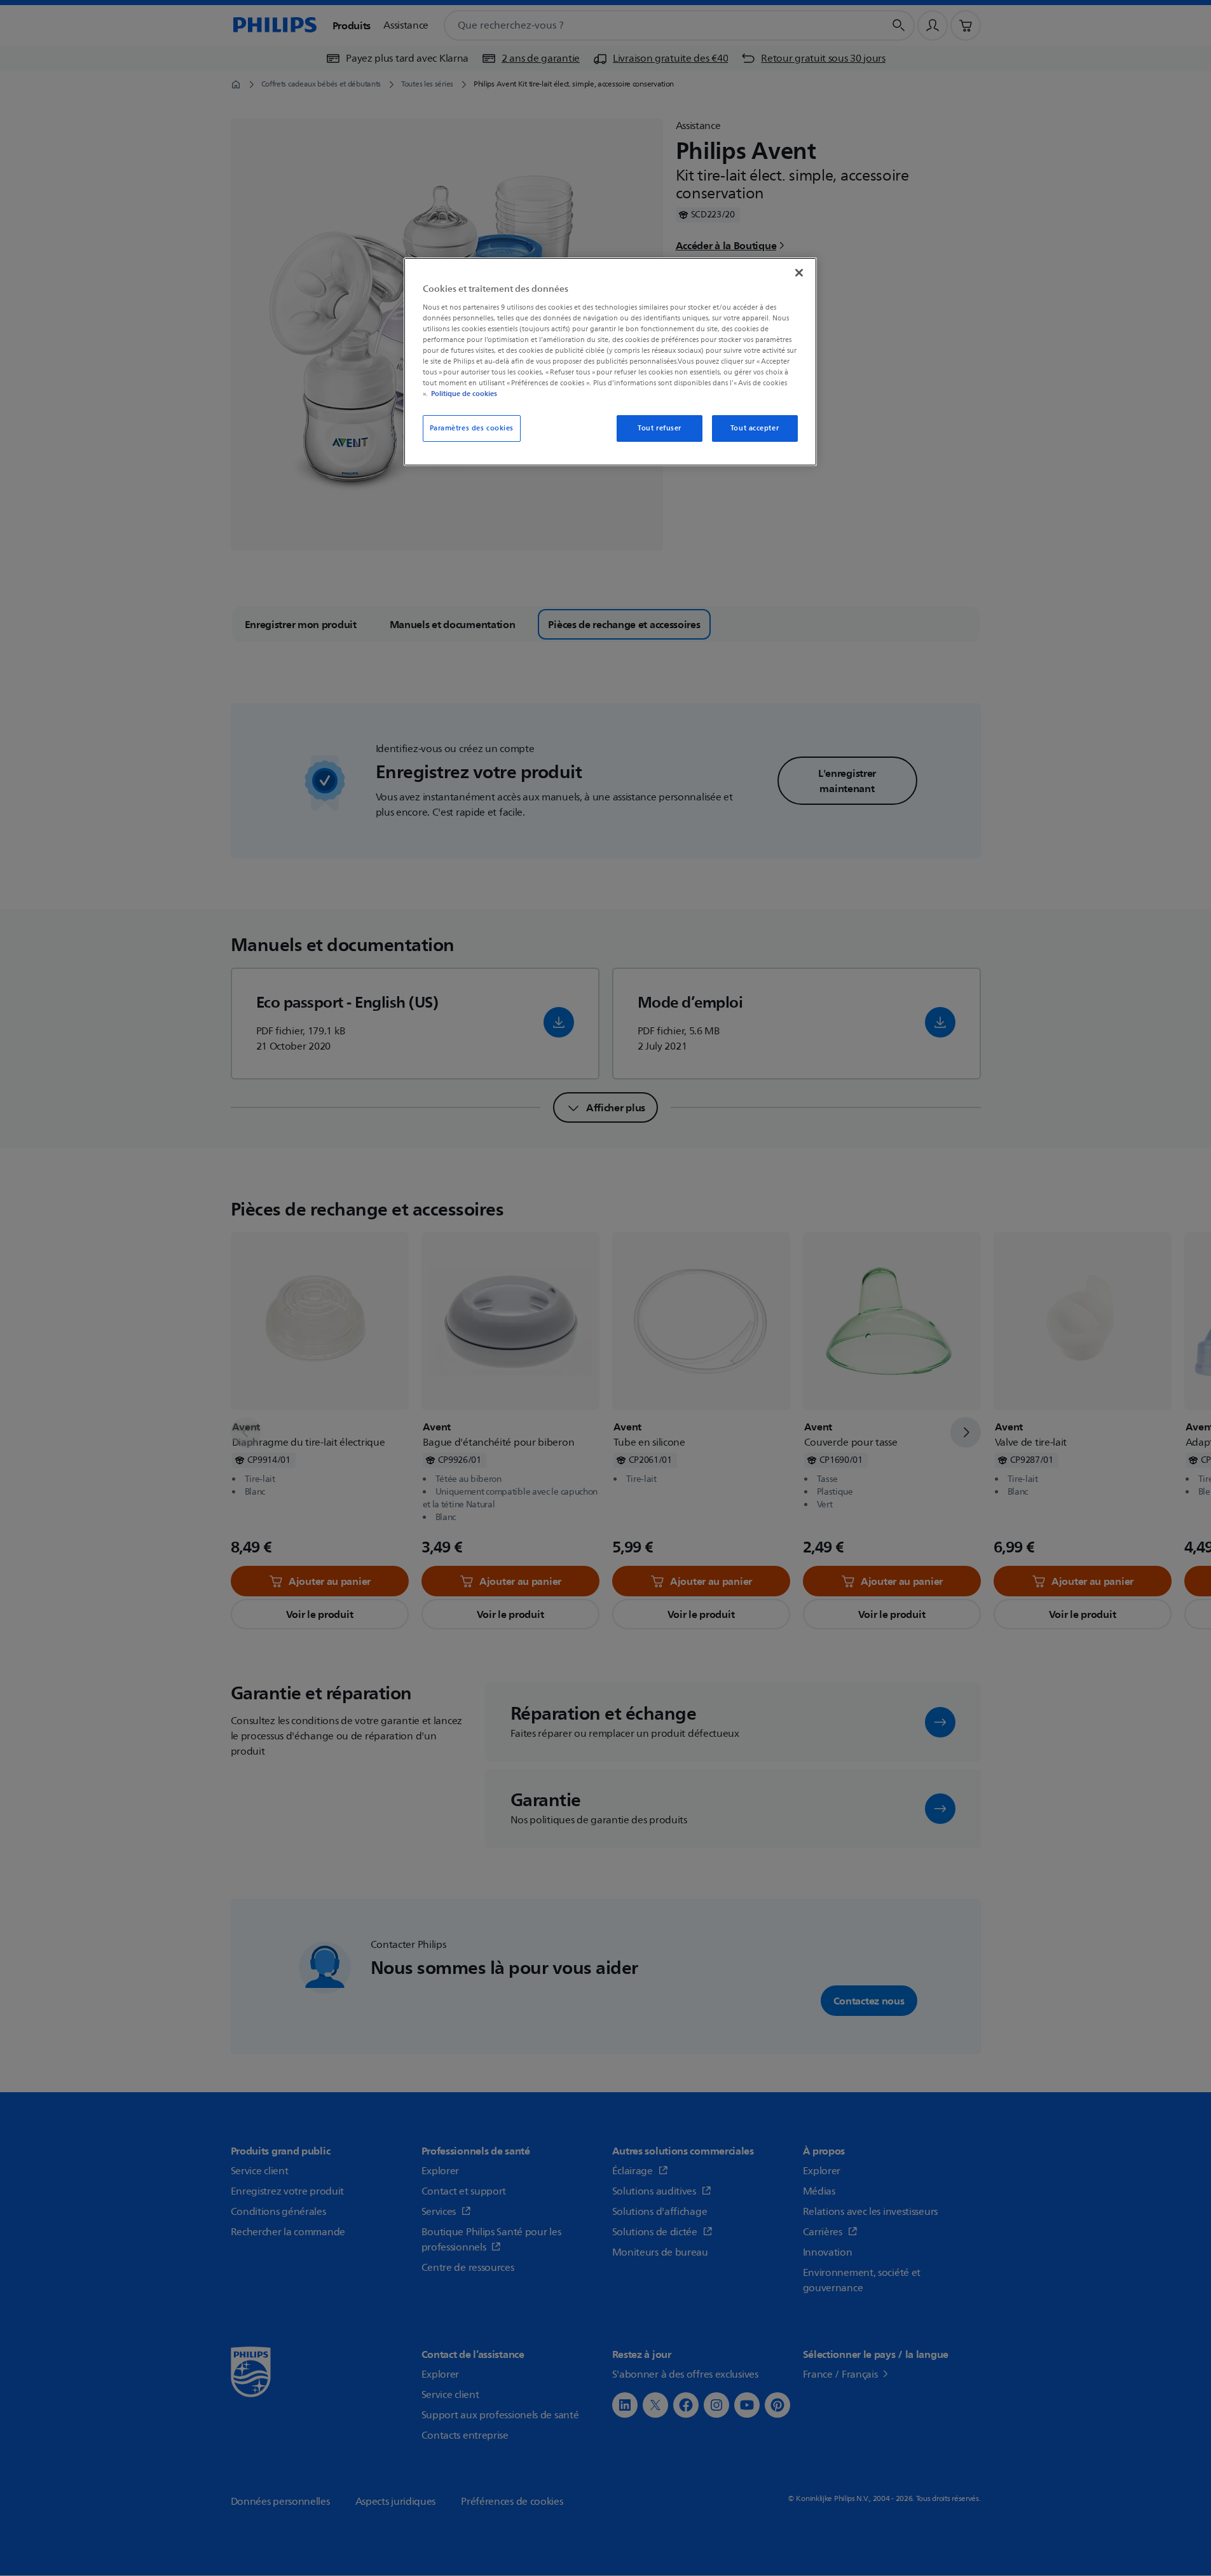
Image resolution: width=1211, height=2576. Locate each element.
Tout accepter (755, 428)
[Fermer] (799, 273)
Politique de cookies (464, 394)
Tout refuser (660, 428)
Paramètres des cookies (472, 428)
